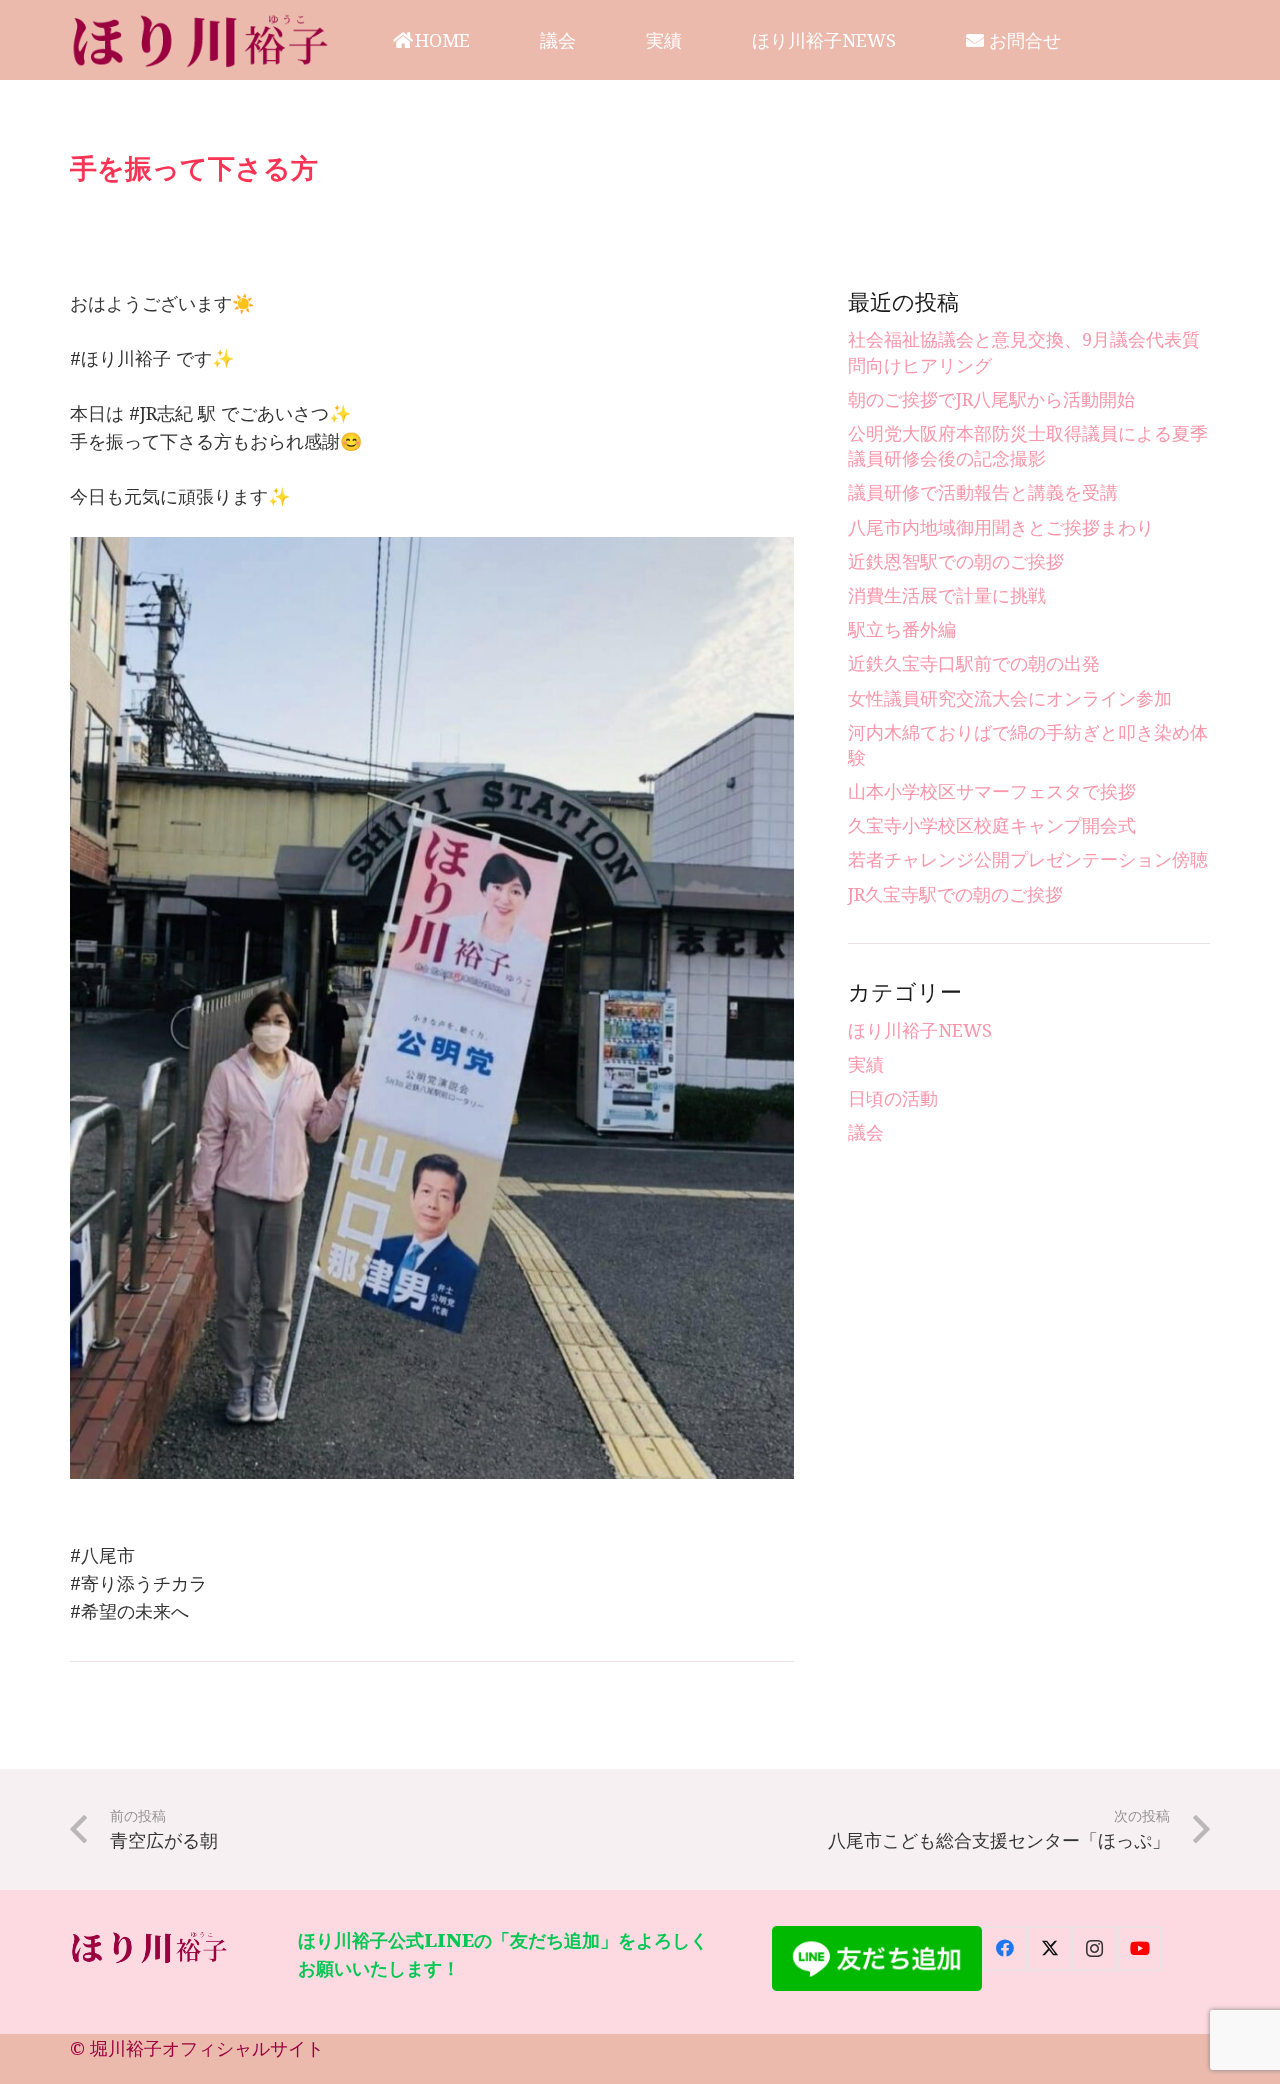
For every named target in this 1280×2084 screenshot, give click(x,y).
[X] (1049, 1948)
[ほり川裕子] (201, 40)
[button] (486, 40)
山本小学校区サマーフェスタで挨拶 (992, 791)
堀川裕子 (126, 2048)
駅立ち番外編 (902, 629)
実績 (866, 1064)
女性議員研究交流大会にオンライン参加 (1010, 698)
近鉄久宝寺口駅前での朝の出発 (974, 663)
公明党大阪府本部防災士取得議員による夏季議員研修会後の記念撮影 (1028, 445)
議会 (866, 1132)
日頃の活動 (893, 1098)
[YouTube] (1139, 1948)
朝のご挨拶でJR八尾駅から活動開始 (991, 399)
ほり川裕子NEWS (920, 1030)
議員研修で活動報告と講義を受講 (983, 492)
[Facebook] (1004, 1948)
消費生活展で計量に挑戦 (947, 595)
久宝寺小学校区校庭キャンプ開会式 (992, 825)
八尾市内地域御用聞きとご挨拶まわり (1001, 527)
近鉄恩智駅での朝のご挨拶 (956, 561)
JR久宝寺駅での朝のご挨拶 (955, 894)
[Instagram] (1094, 1948)
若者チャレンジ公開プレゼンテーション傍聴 (1028, 859)
